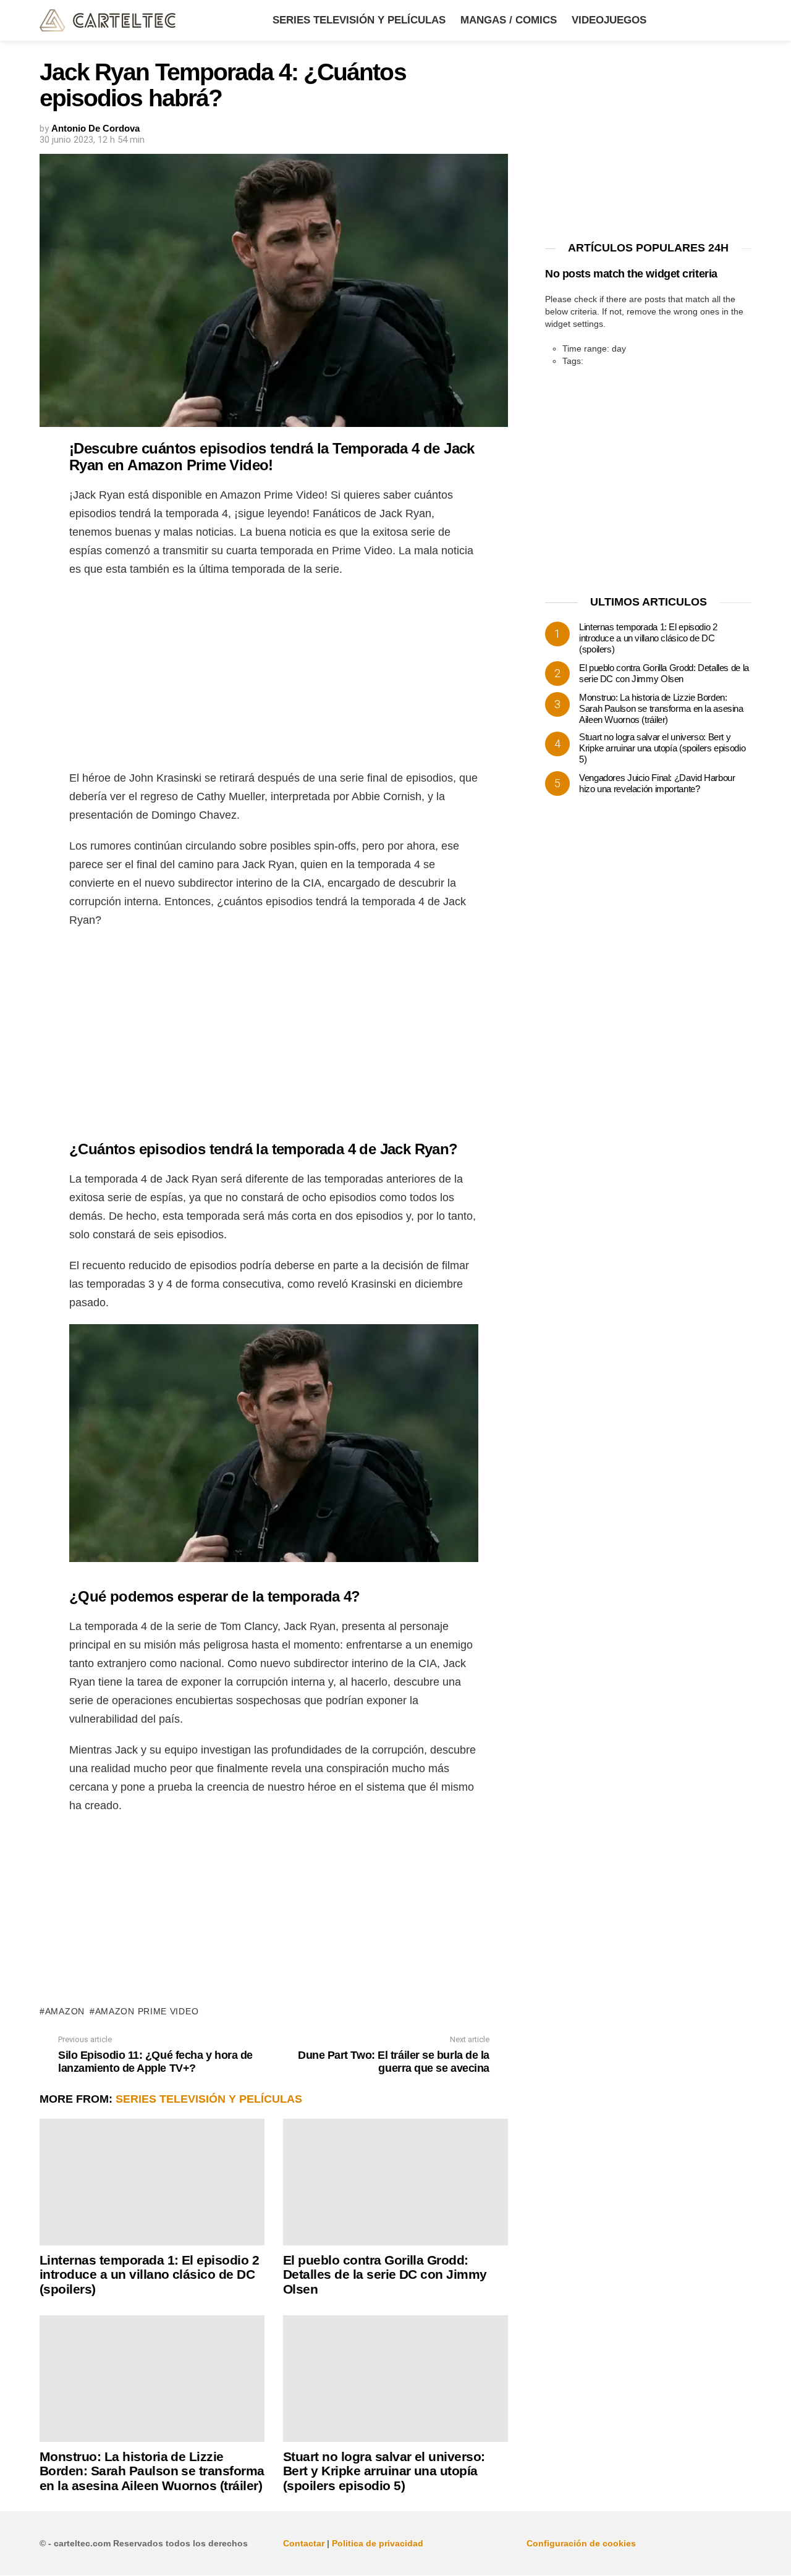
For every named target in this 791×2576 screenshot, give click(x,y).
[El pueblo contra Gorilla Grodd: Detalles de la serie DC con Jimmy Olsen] (395, 2182)
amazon (65, 2011)
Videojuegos (609, 20)
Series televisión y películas (359, 20)
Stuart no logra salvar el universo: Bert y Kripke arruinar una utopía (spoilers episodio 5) (384, 2471)
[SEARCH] (744, 20)
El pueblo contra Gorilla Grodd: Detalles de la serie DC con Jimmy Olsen (385, 2274)
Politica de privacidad (378, 2543)
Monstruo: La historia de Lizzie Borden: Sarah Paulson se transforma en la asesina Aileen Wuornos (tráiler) (152, 2471)
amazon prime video (147, 2011)
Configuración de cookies (581, 2543)
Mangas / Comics (509, 20)
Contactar (304, 2543)
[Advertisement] (274, 677)
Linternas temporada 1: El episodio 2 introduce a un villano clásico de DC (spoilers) (149, 2274)
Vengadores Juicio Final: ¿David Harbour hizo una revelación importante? (657, 783)
